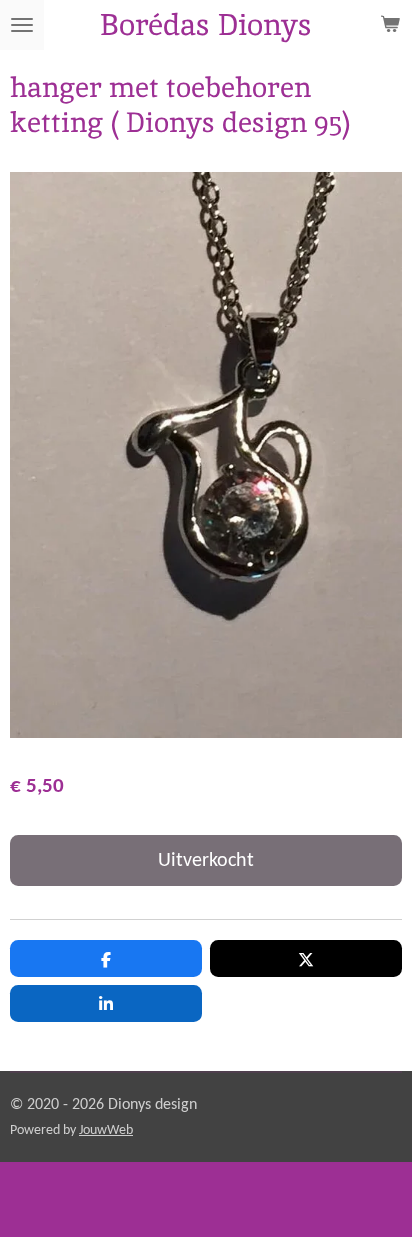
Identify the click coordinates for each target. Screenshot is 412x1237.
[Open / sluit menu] (22, 25)
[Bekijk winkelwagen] (390, 25)
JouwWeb (106, 1130)
